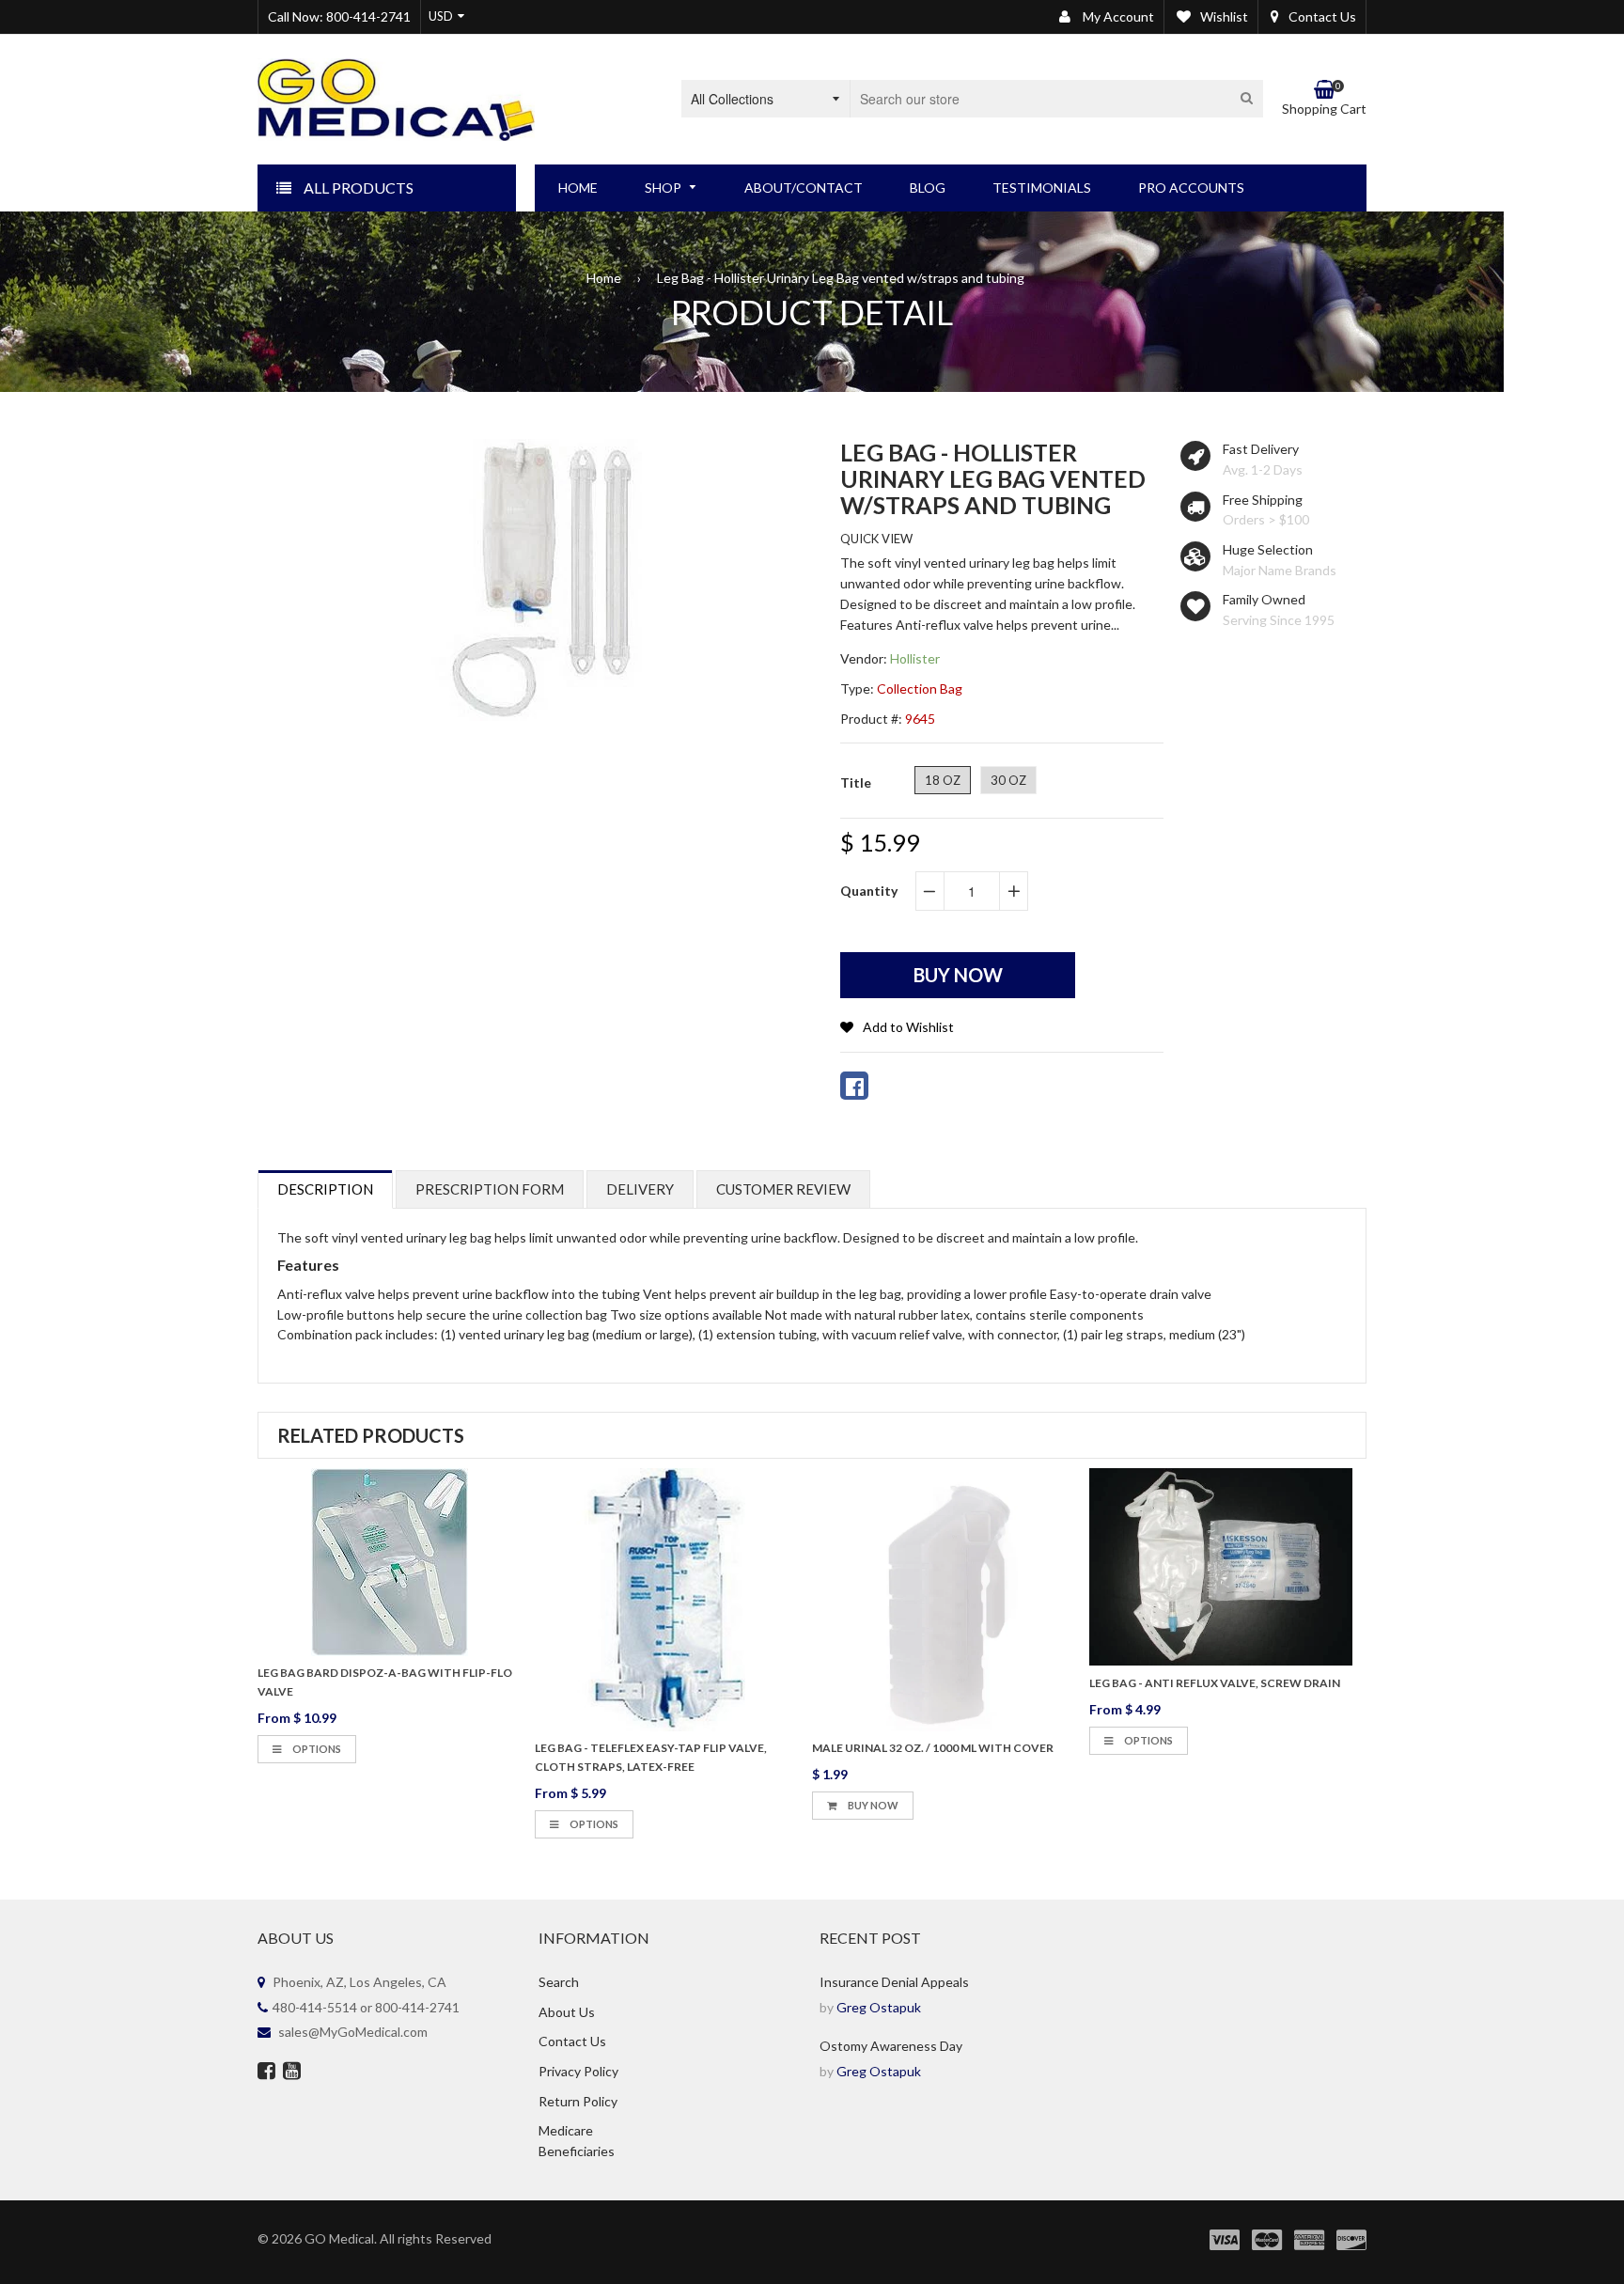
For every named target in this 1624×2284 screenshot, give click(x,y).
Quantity (869, 891)
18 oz (943, 780)
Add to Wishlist (908, 1027)
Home (604, 278)
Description (325, 1189)
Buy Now (872, 1805)
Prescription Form (490, 1189)
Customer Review (783, 1189)
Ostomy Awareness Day (891, 2046)
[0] (854, 1086)
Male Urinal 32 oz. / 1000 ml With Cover (933, 1748)
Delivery (640, 1189)
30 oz (1008, 780)
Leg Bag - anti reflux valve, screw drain (1215, 1683)
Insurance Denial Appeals (894, 1982)
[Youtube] (292, 2073)
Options (316, 1749)
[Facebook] (266, 2073)
